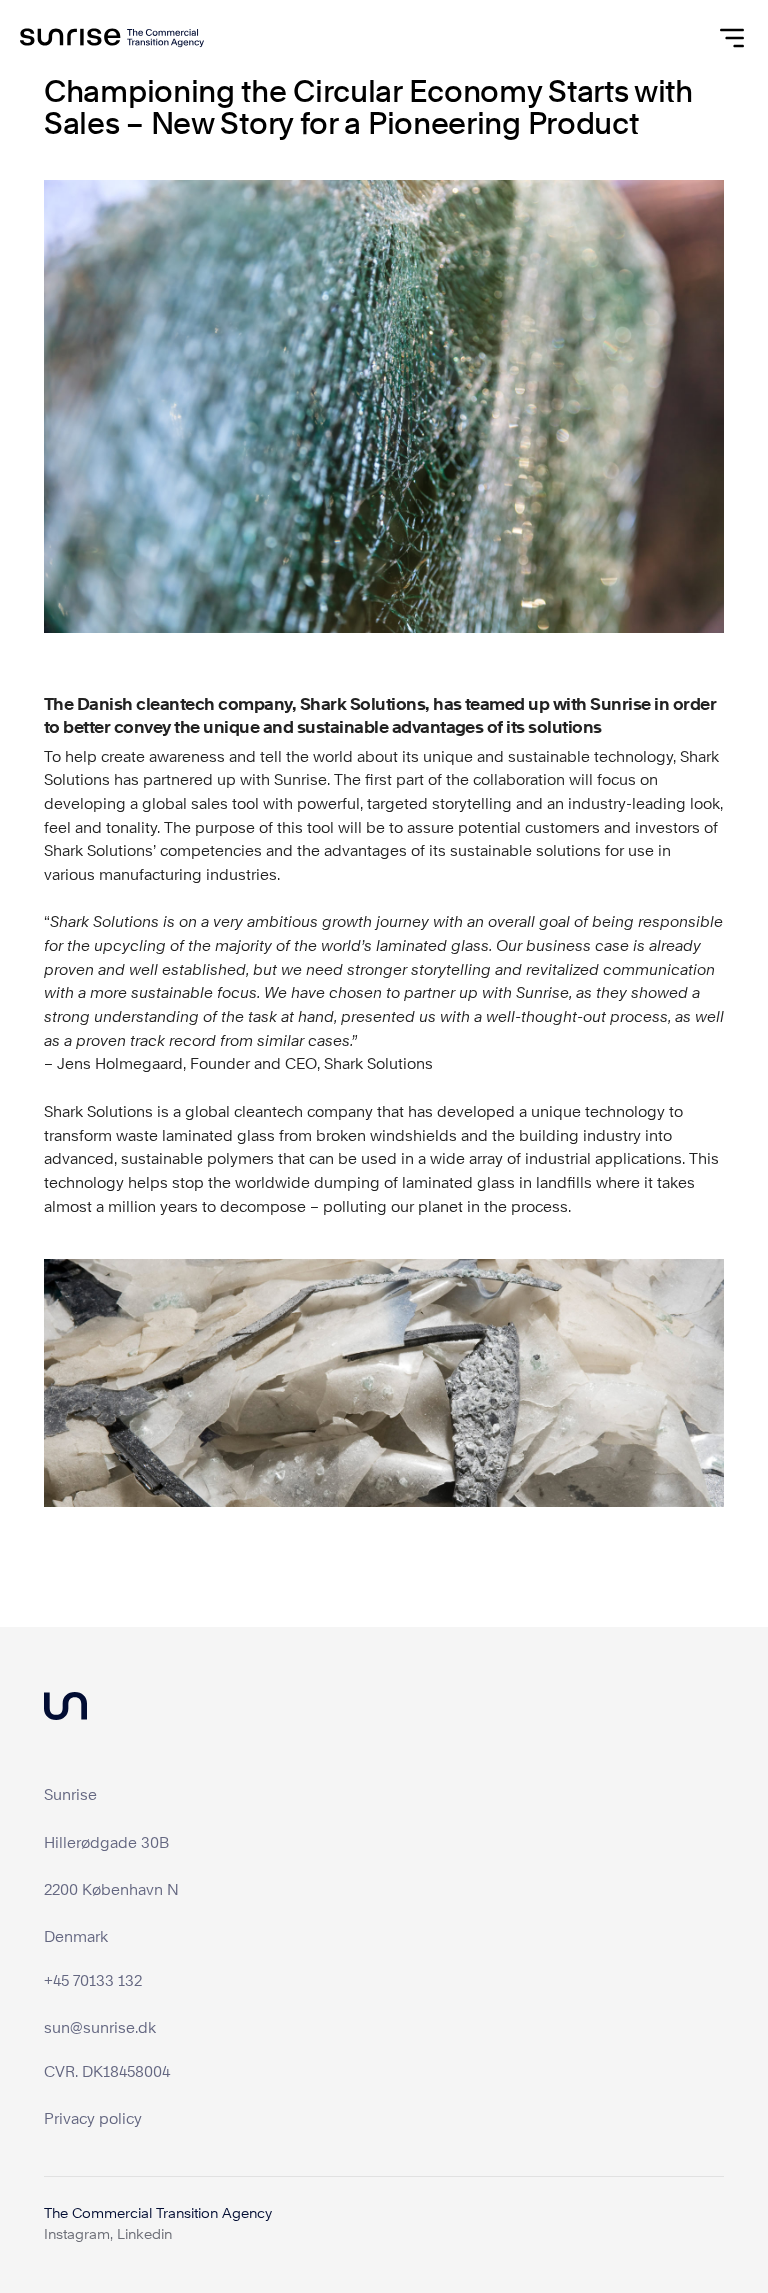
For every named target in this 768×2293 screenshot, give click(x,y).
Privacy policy (93, 2119)
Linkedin (144, 2233)
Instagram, (78, 2233)
